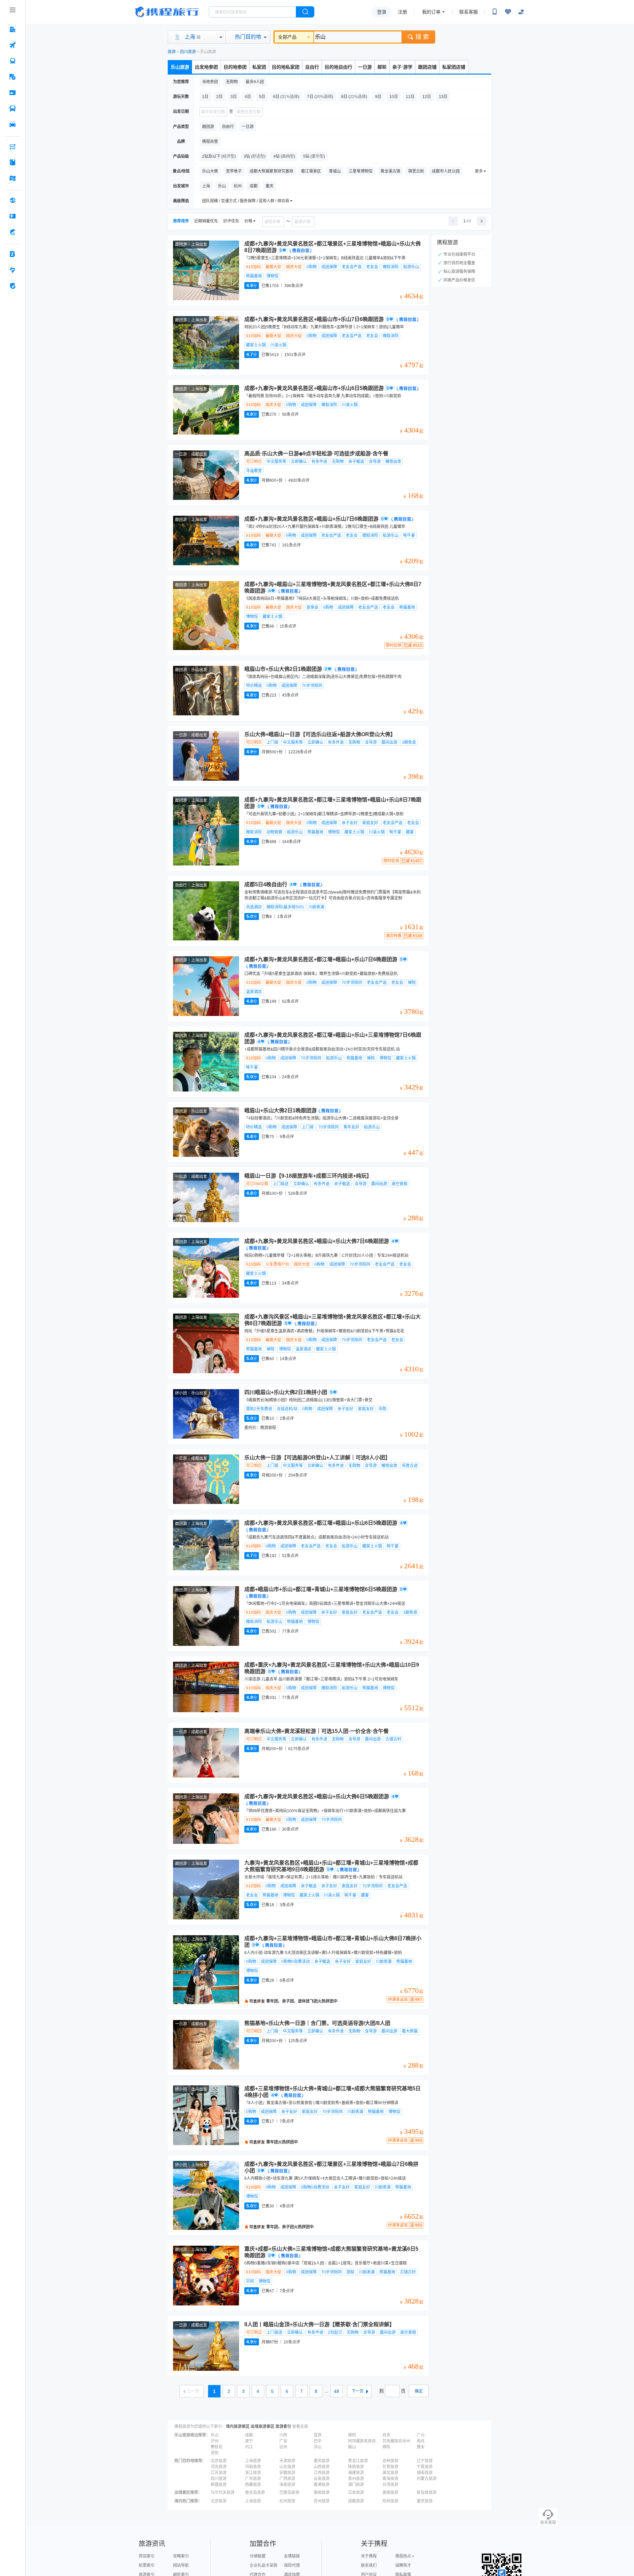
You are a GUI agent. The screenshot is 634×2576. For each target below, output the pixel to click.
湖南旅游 (425, 2473)
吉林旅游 (390, 2461)
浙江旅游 (253, 2473)
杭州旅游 (287, 2501)
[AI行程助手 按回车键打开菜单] (13, 147)
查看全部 (300, 2427)
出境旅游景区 (263, 2427)
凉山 (318, 2447)
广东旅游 (253, 2479)
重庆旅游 (322, 2461)
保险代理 (292, 2565)
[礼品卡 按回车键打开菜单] (13, 216)
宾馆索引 (147, 2556)
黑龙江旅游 (358, 2461)
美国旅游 (390, 2493)
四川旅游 (188, 52)
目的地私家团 (286, 67)
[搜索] (305, 12)
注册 (403, 12)
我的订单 (431, 12)
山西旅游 (322, 2467)
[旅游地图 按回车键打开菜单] (13, 178)
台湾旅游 (390, 2485)
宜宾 (318, 2435)
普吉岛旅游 (255, 2493)
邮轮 (382, 67)
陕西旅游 (356, 2467)
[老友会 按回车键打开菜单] (13, 270)
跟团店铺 (427, 67)
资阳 (215, 2453)
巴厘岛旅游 (289, 2493)
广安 (283, 2441)
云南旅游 (322, 2479)
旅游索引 (283, 2427)
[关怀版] (521, 12)
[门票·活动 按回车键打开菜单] (13, 93)
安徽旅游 (287, 2473)
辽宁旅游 (425, 2461)
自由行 (312, 67)
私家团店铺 (454, 67)
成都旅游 (356, 2501)
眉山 (352, 2447)
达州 (283, 2447)
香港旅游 (322, 2485)
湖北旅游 (390, 2473)
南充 (421, 2441)
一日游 (365, 67)
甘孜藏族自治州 (396, 2441)
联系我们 (369, 2565)
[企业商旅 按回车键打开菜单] (13, 254)
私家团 (259, 67)
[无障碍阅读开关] (508, 12)
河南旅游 (253, 2467)
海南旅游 (287, 2485)
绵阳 (386, 2447)
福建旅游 (356, 2473)
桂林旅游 (390, 2501)
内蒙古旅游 (427, 2479)
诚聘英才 (403, 2565)
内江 (249, 2447)
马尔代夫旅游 (223, 2493)
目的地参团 (235, 67)
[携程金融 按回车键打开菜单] (13, 232)
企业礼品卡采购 (264, 2565)
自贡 (386, 2435)
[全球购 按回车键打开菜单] (13, 200)
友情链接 (292, 2556)
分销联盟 (258, 2556)
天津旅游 (287, 2461)
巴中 (318, 2441)
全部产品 (287, 37)
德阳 (352, 2435)
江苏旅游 (219, 2473)
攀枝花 (217, 2447)
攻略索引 (181, 2556)
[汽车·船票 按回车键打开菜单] (13, 109)
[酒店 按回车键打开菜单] (13, 29)
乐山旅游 (180, 67)
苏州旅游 (322, 2501)
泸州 (215, 2441)
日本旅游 (356, 2493)
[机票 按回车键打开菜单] (13, 45)
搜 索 (422, 37)
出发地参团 (206, 67)
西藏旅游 (253, 2485)
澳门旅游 (356, 2485)
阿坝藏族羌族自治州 (365, 2441)
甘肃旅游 (390, 2467)
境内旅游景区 (238, 2427)
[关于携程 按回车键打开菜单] (13, 286)
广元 (421, 2435)
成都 (249, 2435)
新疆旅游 (219, 2485)
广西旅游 (287, 2479)
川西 (283, 2435)
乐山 (215, 2435)
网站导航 (181, 2565)
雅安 (421, 2447)
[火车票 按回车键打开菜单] (13, 61)
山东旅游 (287, 2467)
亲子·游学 (402, 67)
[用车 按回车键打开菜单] (13, 124)
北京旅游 (219, 2461)
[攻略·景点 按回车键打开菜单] (13, 162)
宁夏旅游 (425, 2467)
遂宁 (249, 2441)
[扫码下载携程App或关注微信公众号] (495, 12)
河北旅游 (219, 2467)
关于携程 (369, 2556)
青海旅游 (390, 2479)
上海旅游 (253, 2461)
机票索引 (147, 2565)
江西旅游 (322, 2473)
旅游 (172, 52)
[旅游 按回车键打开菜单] (13, 77)
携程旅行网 (167, 12)
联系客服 (469, 12)
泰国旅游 (322, 2493)
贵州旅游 (356, 2479)
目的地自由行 (338, 67)
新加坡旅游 (427, 2493)
